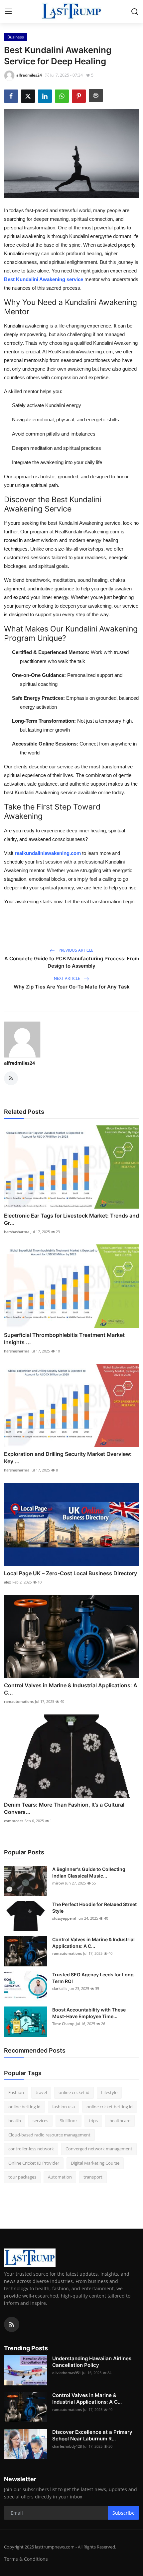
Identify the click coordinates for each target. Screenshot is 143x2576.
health (15, 2121)
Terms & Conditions (26, 2559)
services (40, 2121)
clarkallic (60, 1988)
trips (93, 2121)
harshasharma (17, 1232)
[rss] (12, 2324)
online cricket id (74, 2092)
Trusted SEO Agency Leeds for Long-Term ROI (94, 1978)
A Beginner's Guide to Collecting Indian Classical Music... (89, 1872)
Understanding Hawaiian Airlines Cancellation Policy (92, 2362)
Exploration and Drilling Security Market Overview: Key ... (68, 1458)
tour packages (22, 2177)
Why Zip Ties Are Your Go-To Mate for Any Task (72, 987)
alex (7, 1582)
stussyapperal (64, 1918)
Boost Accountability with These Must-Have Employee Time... (89, 2013)
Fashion (16, 2092)
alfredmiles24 (19, 1063)
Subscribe (124, 2513)
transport (93, 2177)
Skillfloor (69, 2121)
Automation (60, 2177)
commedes (14, 1821)
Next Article (68, 978)
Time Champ (63, 2024)
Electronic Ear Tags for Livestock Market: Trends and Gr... (71, 1219)
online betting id (24, 2107)
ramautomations (19, 1701)
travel (41, 2092)
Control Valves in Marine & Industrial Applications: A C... (71, 1689)
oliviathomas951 (67, 2373)
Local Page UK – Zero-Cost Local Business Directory (71, 1573)
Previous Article (75, 950)
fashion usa (64, 2107)
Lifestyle (109, 2092)
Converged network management (99, 2149)
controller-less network (31, 2149)
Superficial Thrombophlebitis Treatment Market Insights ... (64, 1339)
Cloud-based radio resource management (49, 2135)
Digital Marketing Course (95, 2163)
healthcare (120, 2121)
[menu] (8, 12)
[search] (135, 12)
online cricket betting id (110, 2107)
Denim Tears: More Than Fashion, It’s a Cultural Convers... (64, 1808)
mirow (58, 1883)
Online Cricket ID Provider (34, 2163)
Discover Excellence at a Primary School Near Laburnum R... (92, 2435)
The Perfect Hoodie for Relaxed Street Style (94, 1908)
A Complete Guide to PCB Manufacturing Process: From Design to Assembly (72, 962)
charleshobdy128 (67, 2446)
